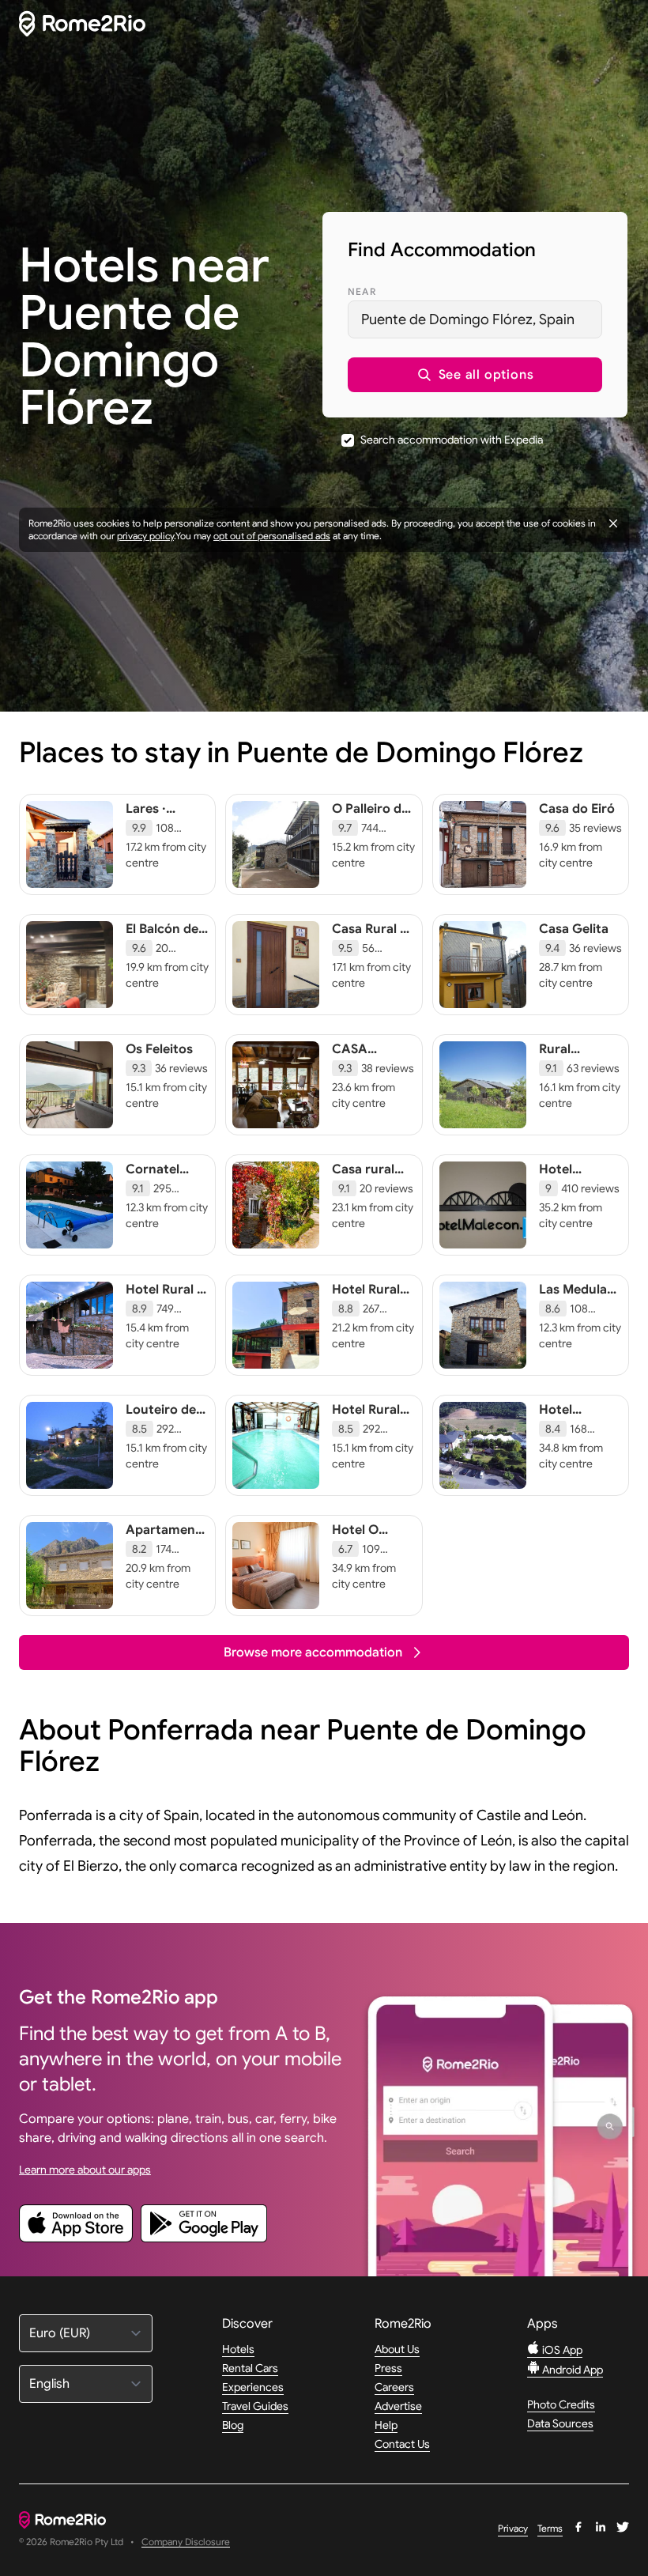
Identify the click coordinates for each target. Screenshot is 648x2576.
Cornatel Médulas (153, 1177)
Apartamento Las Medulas (167, 1538)
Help (386, 2425)
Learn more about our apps (85, 2170)
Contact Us (402, 2444)
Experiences (253, 2387)
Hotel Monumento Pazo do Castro (576, 1433)
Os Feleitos (159, 1049)
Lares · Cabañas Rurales (152, 825)
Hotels (238, 2349)
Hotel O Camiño (356, 1538)
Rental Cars (250, 2368)
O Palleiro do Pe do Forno (371, 817)
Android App (571, 2370)
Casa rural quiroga (363, 1177)
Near (362, 291)
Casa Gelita (574, 929)
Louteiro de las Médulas (161, 1418)
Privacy (513, 2528)
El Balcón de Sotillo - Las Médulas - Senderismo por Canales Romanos (162, 969)
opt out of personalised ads (272, 536)
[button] (475, 375)
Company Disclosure (186, 2542)
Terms (550, 2528)
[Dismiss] (613, 523)
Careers (394, 2387)
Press (388, 2368)
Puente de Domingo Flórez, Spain (468, 319)
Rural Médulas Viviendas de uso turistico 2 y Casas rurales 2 (578, 1089)
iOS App (561, 2350)
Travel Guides (255, 2406)
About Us (397, 2349)
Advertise (398, 2406)
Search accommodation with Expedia (452, 440)
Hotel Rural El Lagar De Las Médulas (166, 1305)
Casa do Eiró (577, 809)
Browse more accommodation (313, 1652)
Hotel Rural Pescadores (367, 1297)
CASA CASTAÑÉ (361, 1057)
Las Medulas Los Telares (576, 1297)
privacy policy (145, 536)
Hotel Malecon (565, 1177)
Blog (233, 2425)
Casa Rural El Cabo (371, 937)
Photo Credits (561, 2404)
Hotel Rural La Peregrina (370, 1418)
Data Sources (560, 2423)
